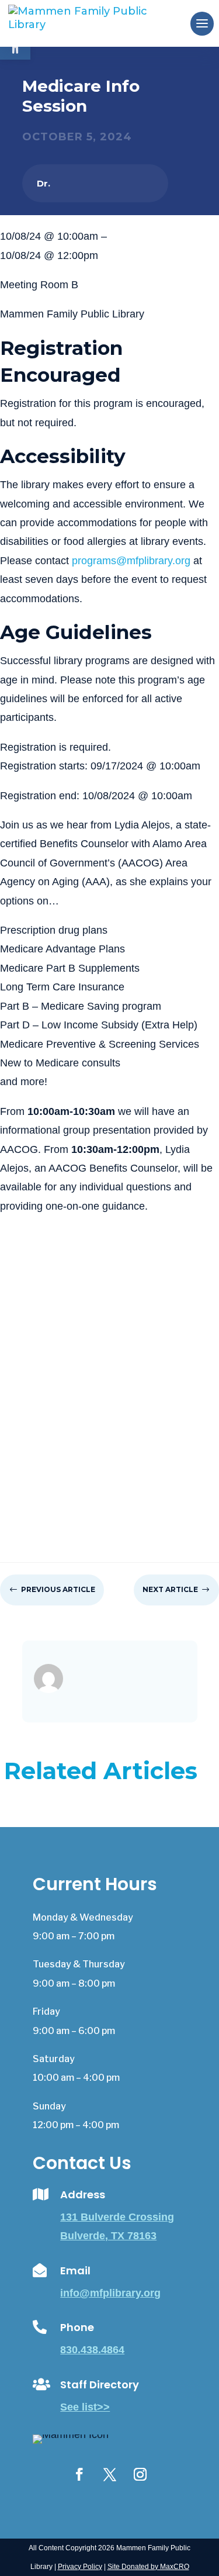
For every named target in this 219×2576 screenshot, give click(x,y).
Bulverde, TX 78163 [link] (108, 2236)
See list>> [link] (85, 2407)
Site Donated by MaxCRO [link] (148, 2567)
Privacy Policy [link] (80, 2567)
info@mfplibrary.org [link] (110, 2293)
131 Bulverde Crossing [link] (117, 2217)
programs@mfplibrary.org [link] (131, 561)
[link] (97, 23)
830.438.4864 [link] (92, 2350)
